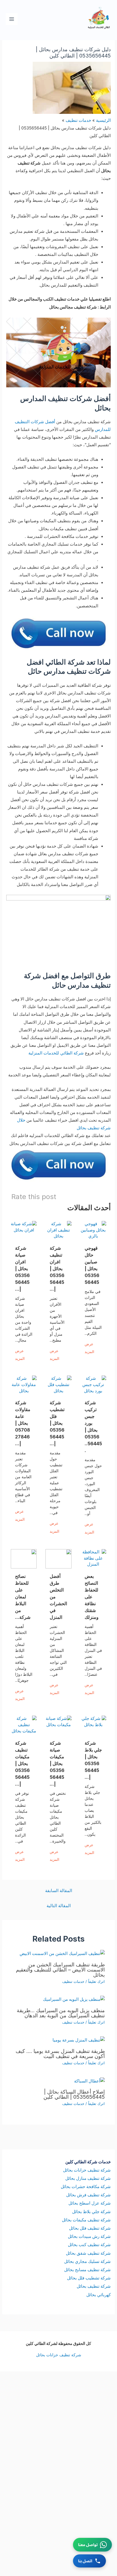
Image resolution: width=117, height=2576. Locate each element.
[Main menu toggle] (12, 19)
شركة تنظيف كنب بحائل (89, 2245)
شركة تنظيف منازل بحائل (88, 2178)
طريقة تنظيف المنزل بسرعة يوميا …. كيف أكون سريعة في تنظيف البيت (60, 2053)
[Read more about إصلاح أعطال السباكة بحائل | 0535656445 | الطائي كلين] (89, 2081)
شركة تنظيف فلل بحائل (90, 2228)
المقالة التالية (59, 1906)
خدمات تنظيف (73, 1982)
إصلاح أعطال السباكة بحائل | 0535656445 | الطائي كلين (74, 2094)
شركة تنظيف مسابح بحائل (87, 2270)
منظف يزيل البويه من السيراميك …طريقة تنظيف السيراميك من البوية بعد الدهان (61, 2013)
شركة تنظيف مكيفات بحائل (86, 2220)
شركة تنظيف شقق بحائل (88, 2253)
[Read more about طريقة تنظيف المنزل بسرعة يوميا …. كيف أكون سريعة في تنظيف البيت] (79, 2040)
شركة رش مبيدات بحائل (89, 2236)
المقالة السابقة (59, 1891)
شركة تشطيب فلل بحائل (89, 2278)
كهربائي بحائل (99, 2295)
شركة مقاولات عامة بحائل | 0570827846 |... (23, 1423)
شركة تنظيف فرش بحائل (88, 2195)
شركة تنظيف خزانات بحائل (87, 2170)
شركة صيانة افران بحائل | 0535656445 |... (22, 1269)
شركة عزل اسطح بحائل (90, 2203)
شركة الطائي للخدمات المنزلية (56, 1053)
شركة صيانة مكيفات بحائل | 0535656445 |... (57, 1763)
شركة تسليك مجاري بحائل (87, 2262)
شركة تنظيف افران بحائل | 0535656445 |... (57, 1269)
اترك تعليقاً (96, 1982)
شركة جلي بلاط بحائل (91, 2212)
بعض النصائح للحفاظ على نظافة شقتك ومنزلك (92, 1597)
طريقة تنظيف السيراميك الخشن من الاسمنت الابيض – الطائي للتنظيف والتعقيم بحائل (60, 1969)
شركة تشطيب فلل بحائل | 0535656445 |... (57, 1423)
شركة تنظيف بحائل (94, 2286)
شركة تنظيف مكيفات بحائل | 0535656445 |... (22, 1763)
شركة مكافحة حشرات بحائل (86, 2187)
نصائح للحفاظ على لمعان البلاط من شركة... (23, 1597)
